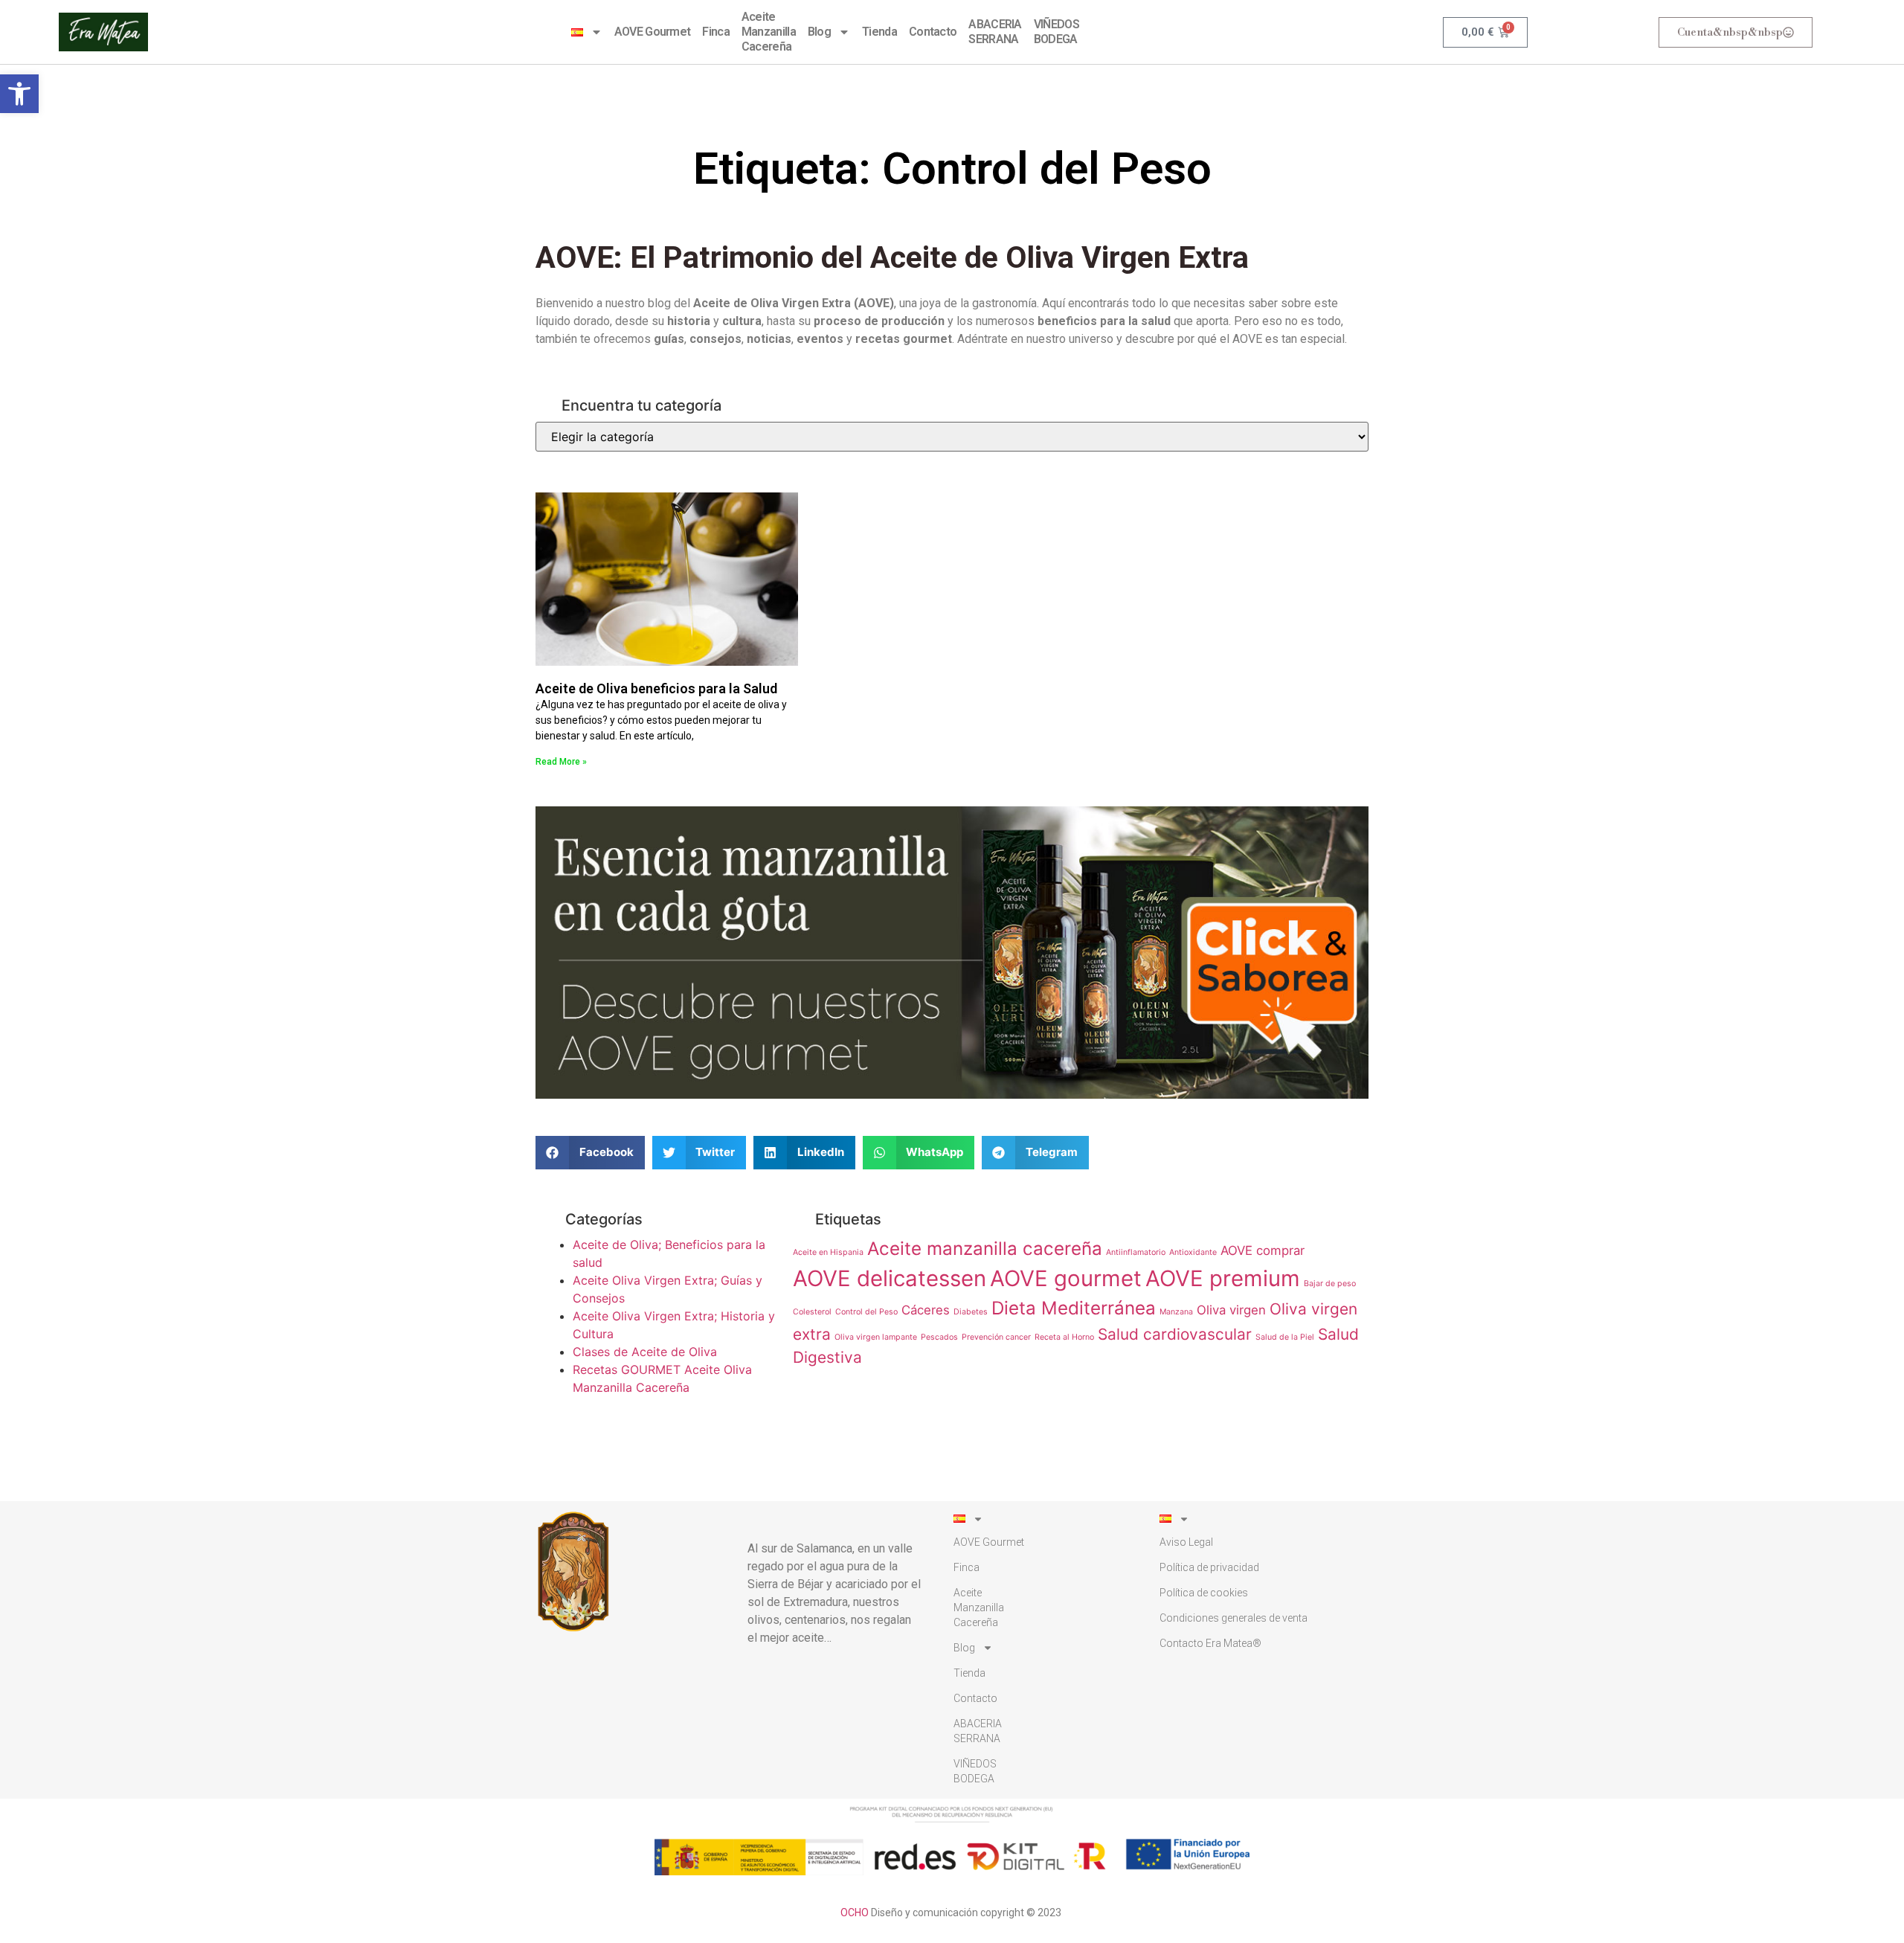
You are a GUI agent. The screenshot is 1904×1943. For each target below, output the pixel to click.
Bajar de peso (1330, 1284)
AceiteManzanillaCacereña (769, 32)
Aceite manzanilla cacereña (985, 1249)
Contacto (933, 32)
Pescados (939, 1337)
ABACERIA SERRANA (995, 32)
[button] (19, 94)
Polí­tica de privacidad (1209, 1567)
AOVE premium (1223, 1278)
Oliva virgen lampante (876, 1337)
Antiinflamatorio (1136, 1252)
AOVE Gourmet (653, 32)
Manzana (1176, 1312)
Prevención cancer (996, 1337)
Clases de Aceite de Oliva (645, 1352)
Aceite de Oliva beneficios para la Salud (656, 688)
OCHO (855, 1913)
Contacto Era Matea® (1210, 1643)
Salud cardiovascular (1175, 1334)
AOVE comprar (1263, 1250)
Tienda (879, 32)
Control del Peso (866, 1312)
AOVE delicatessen (890, 1278)
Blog (819, 32)
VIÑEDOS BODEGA (1056, 32)
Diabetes (971, 1312)
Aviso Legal (1186, 1542)
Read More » (561, 762)
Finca (716, 32)
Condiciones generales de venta (1234, 1618)
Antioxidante (1193, 1252)
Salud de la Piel (1285, 1337)
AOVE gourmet (1066, 1278)
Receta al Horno (1064, 1337)
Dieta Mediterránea (1074, 1308)
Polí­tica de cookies (1204, 1593)
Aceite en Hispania (828, 1252)
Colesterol (812, 1312)
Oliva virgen (1231, 1310)
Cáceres (926, 1310)
